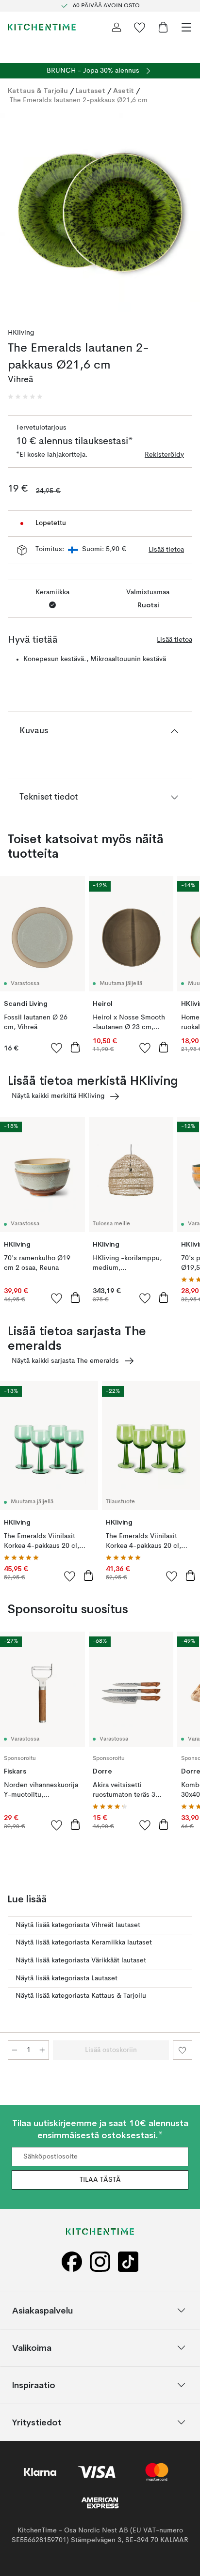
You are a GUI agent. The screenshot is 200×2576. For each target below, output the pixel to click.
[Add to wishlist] (57, 1048)
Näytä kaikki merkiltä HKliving (58, 1096)
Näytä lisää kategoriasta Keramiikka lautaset (84, 1943)
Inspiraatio (34, 2384)
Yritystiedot (37, 2422)
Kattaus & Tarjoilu (38, 91)
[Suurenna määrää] (42, 2050)
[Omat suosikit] (140, 27)
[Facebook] (72, 2261)
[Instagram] (100, 2261)
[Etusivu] (42, 27)
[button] (25, 397)
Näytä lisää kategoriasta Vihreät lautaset (78, 1925)
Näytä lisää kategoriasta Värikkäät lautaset (81, 1960)
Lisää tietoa (166, 550)
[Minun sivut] (117, 27)
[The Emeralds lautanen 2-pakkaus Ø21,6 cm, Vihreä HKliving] (100, 213)
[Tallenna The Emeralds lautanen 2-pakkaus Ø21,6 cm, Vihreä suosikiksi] (183, 2050)
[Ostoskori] (163, 27)
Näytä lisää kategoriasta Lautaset (67, 1978)
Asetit (124, 91)
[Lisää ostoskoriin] (75, 1047)
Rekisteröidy (164, 455)
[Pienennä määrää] (15, 2050)
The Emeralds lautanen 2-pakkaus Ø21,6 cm (79, 100)
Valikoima (32, 2347)
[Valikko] (186, 27)
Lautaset (91, 91)
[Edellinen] (17, 214)
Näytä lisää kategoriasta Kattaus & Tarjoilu (81, 1996)
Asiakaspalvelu (42, 2310)
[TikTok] (128, 2261)
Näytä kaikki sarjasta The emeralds (65, 1361)
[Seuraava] (183, 214)
